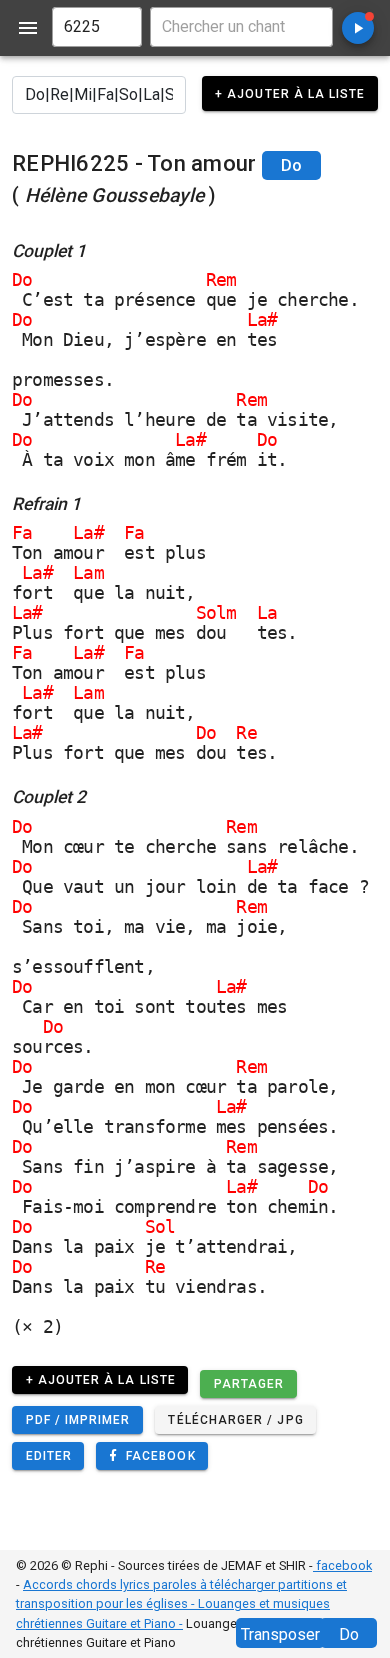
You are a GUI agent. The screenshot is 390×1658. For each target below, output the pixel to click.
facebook (342, 1565)
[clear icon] (118, 27)
